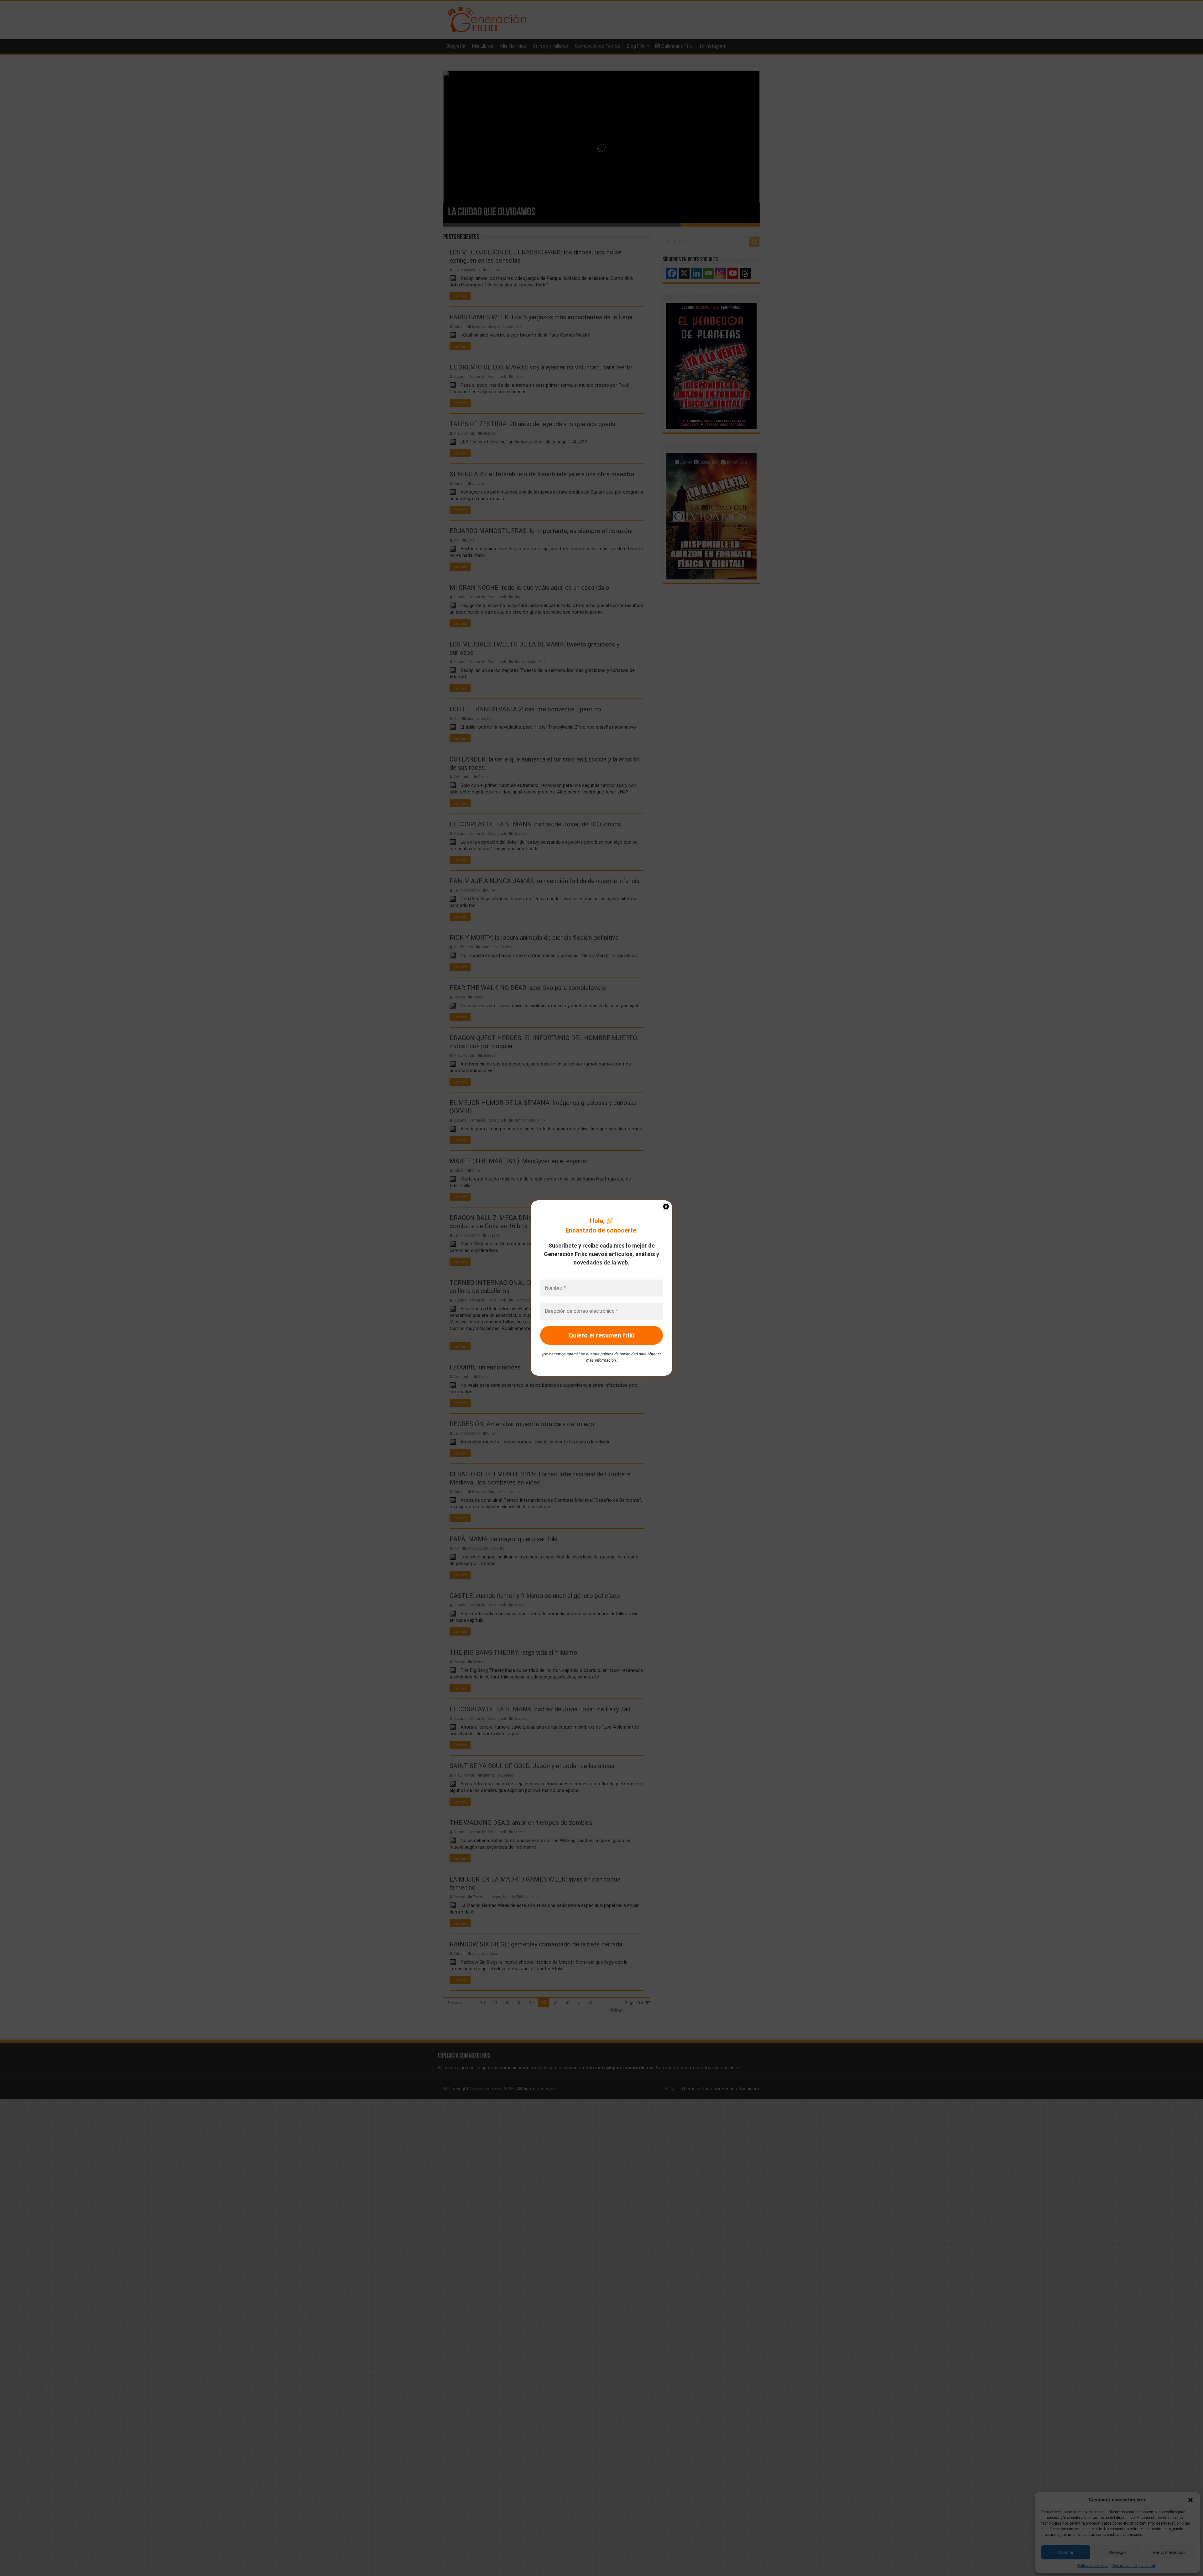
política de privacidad (619, 1354)
